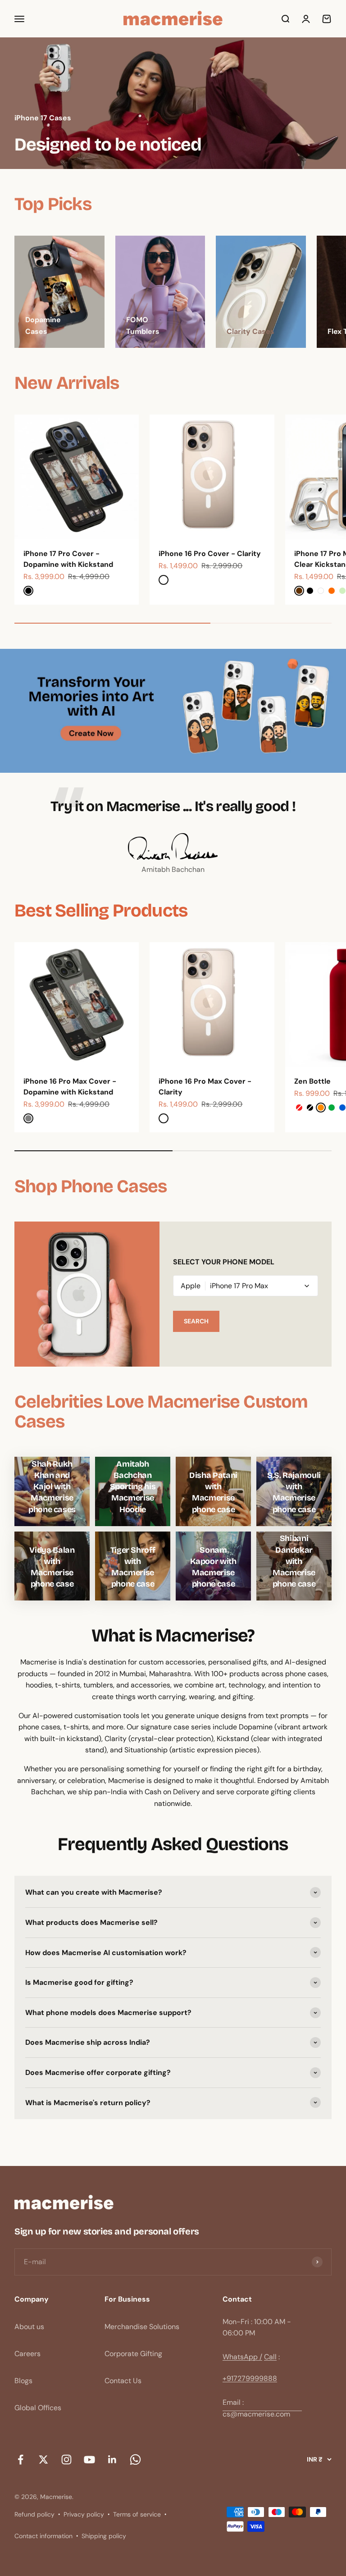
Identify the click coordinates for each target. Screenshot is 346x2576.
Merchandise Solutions (142, 2327)
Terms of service (137, 2514)
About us (29, 2327)
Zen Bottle (312, 1081)
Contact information (43, 2536)
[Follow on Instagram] (66, 2459)
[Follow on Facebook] (20, 2459)
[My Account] (306, 19)
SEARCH (196, 1321)
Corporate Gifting (133, 2354)
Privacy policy (84, 2514)
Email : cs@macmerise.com (256, 2408)
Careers (27, 2354)
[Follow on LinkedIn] (112, 2459)
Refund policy (34, 2514)
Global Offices (38, 2408)
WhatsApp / (242, 2357)
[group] (173, 103)
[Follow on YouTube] (89, 2459)
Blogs (23, 2381)
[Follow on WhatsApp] (135, 2459)
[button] (246, 1286)
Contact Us (123, 2381)
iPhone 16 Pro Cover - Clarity (210, 554)
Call (270, 2357)
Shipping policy (104, 2536)
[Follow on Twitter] (43, 2459)
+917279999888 (250, 2378)
